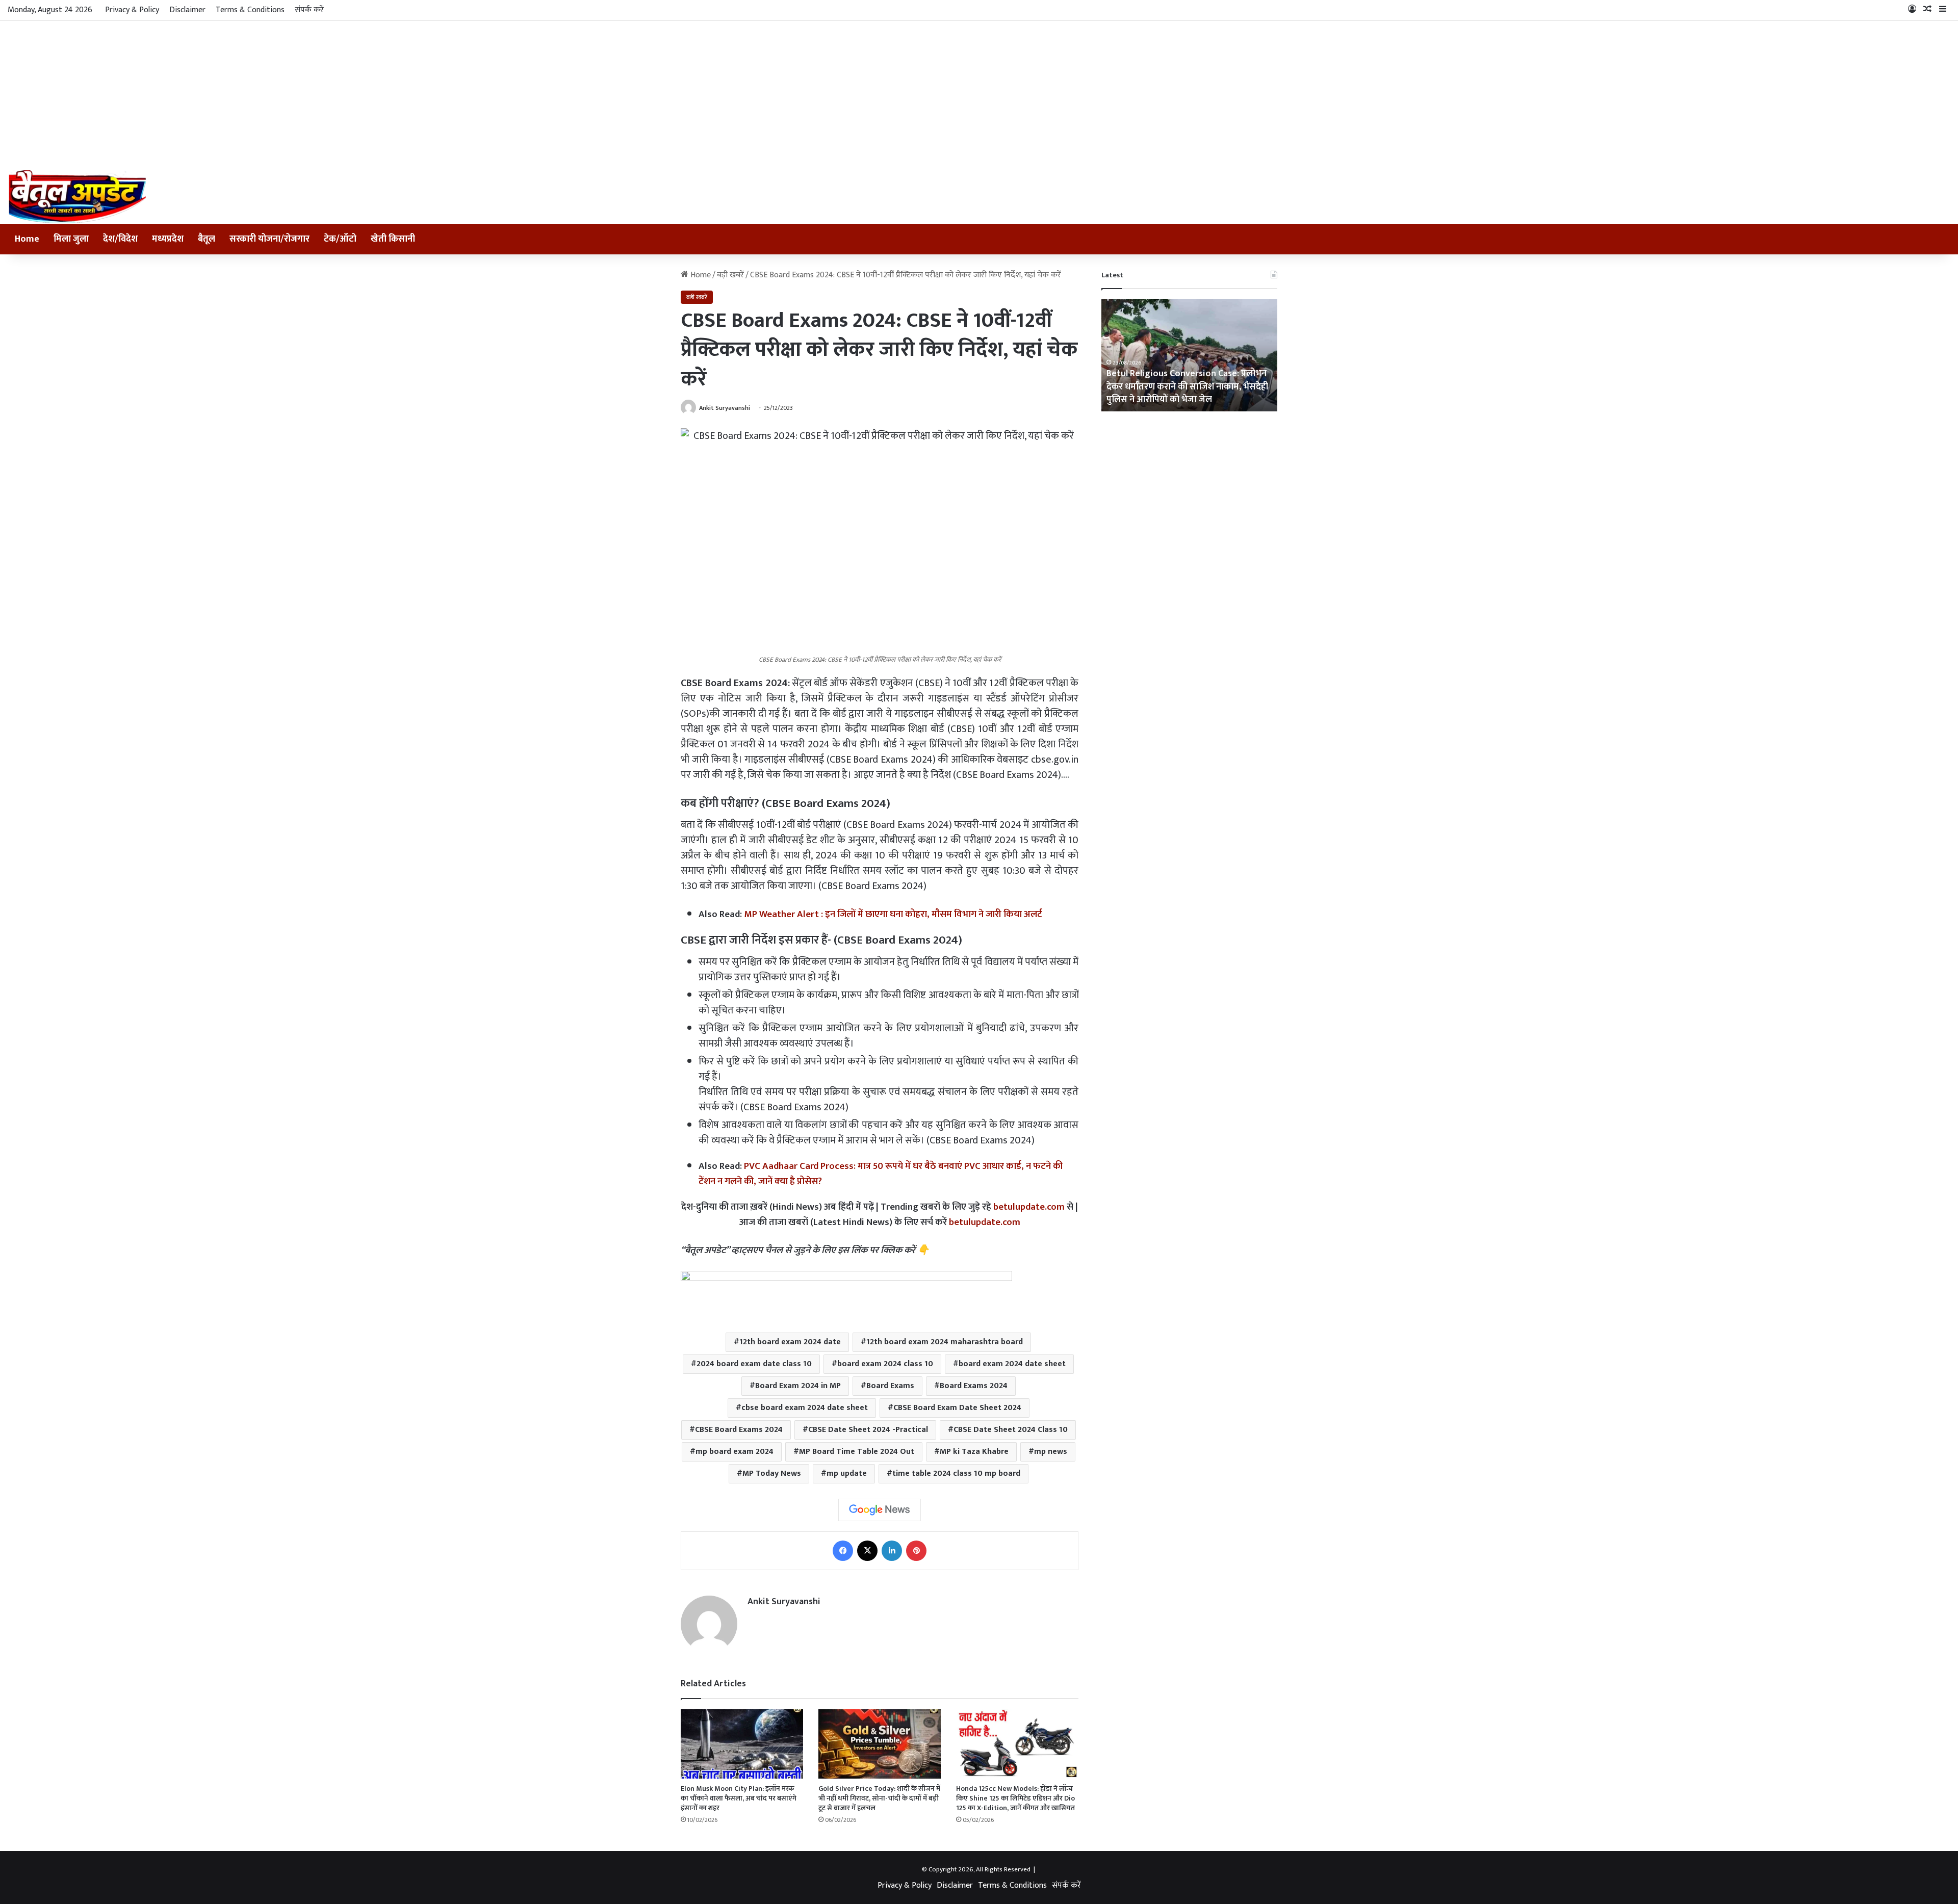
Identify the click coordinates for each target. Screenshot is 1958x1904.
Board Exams (890, 1386)
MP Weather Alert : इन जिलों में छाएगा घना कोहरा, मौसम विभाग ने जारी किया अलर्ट (893, 914)
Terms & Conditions (250, 10)
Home (27, 239)
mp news (1051, 1452)
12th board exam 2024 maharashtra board (945, 1342)
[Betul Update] (78, 197)
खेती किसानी (393, 239)
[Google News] (880, 1510)
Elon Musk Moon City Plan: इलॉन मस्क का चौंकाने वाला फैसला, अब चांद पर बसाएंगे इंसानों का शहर (739, 1798)
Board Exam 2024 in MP (798, 1386)
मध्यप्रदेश (168, 239)
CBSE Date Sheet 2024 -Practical (868, 1430)
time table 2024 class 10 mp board (956, 1473)
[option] (1189, 355)
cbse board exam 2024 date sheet (805, 1408)
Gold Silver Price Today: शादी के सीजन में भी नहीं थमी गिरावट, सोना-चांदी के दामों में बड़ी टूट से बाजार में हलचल (879, 1798)
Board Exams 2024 (974, 1386)
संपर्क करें (309, 10)
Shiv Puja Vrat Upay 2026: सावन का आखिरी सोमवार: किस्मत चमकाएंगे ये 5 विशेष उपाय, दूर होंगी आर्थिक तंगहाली (1188, 386)
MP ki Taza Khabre (974, 1452)
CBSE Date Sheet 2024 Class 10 (1011, 1430)
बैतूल (207, 239)
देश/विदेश (120, 239)
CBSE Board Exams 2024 (739, 1430)
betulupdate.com (1029, 1207)
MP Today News (772, 1473)
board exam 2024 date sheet (1012, 1364)
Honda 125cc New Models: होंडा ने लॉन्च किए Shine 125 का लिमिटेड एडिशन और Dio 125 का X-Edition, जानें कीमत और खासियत (1015, 1798)
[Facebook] (843, 1551)
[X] (867, 1551)
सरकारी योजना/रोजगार (269, 239)
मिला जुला (71, 239)
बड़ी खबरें (730, 275)
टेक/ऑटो (340, 239)
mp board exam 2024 (735, 1452)
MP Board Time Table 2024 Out (857, 1452)
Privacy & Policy (132, 10)
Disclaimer (187, 10)
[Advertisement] (979, 93)
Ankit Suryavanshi (725, 408)
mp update (847, 1473)
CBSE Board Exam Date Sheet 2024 (957, 1408)
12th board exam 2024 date (790, 1342)
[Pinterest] (916, 1551)
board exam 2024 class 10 (885, 1364)
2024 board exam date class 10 (754, 1364)
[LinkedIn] (892, 1551)
